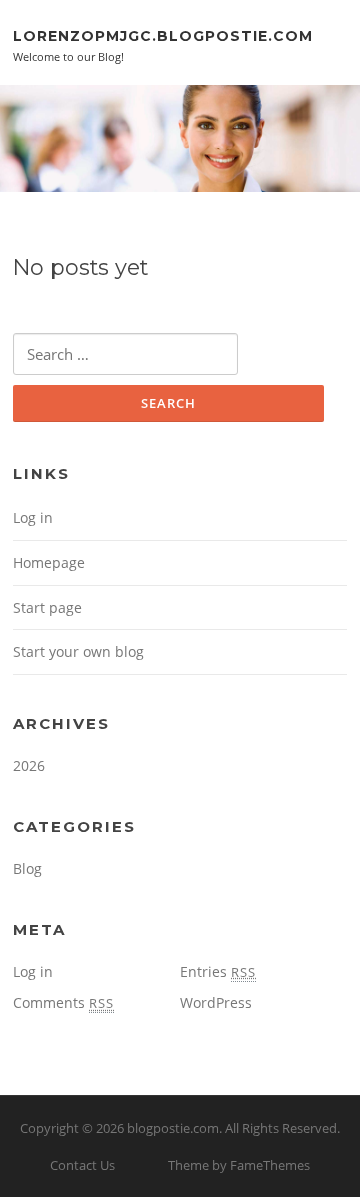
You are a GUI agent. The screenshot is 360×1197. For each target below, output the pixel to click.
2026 (29, 765)
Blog (27, 868)
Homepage (49, 562)
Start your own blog (78, 651)
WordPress (216, 1002)
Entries (218, 971)
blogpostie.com (173, 1128)
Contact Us (82, 1165)
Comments (63, 1002)
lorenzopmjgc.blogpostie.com (163, 35)
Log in (33, 517)
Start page (47, 607)
